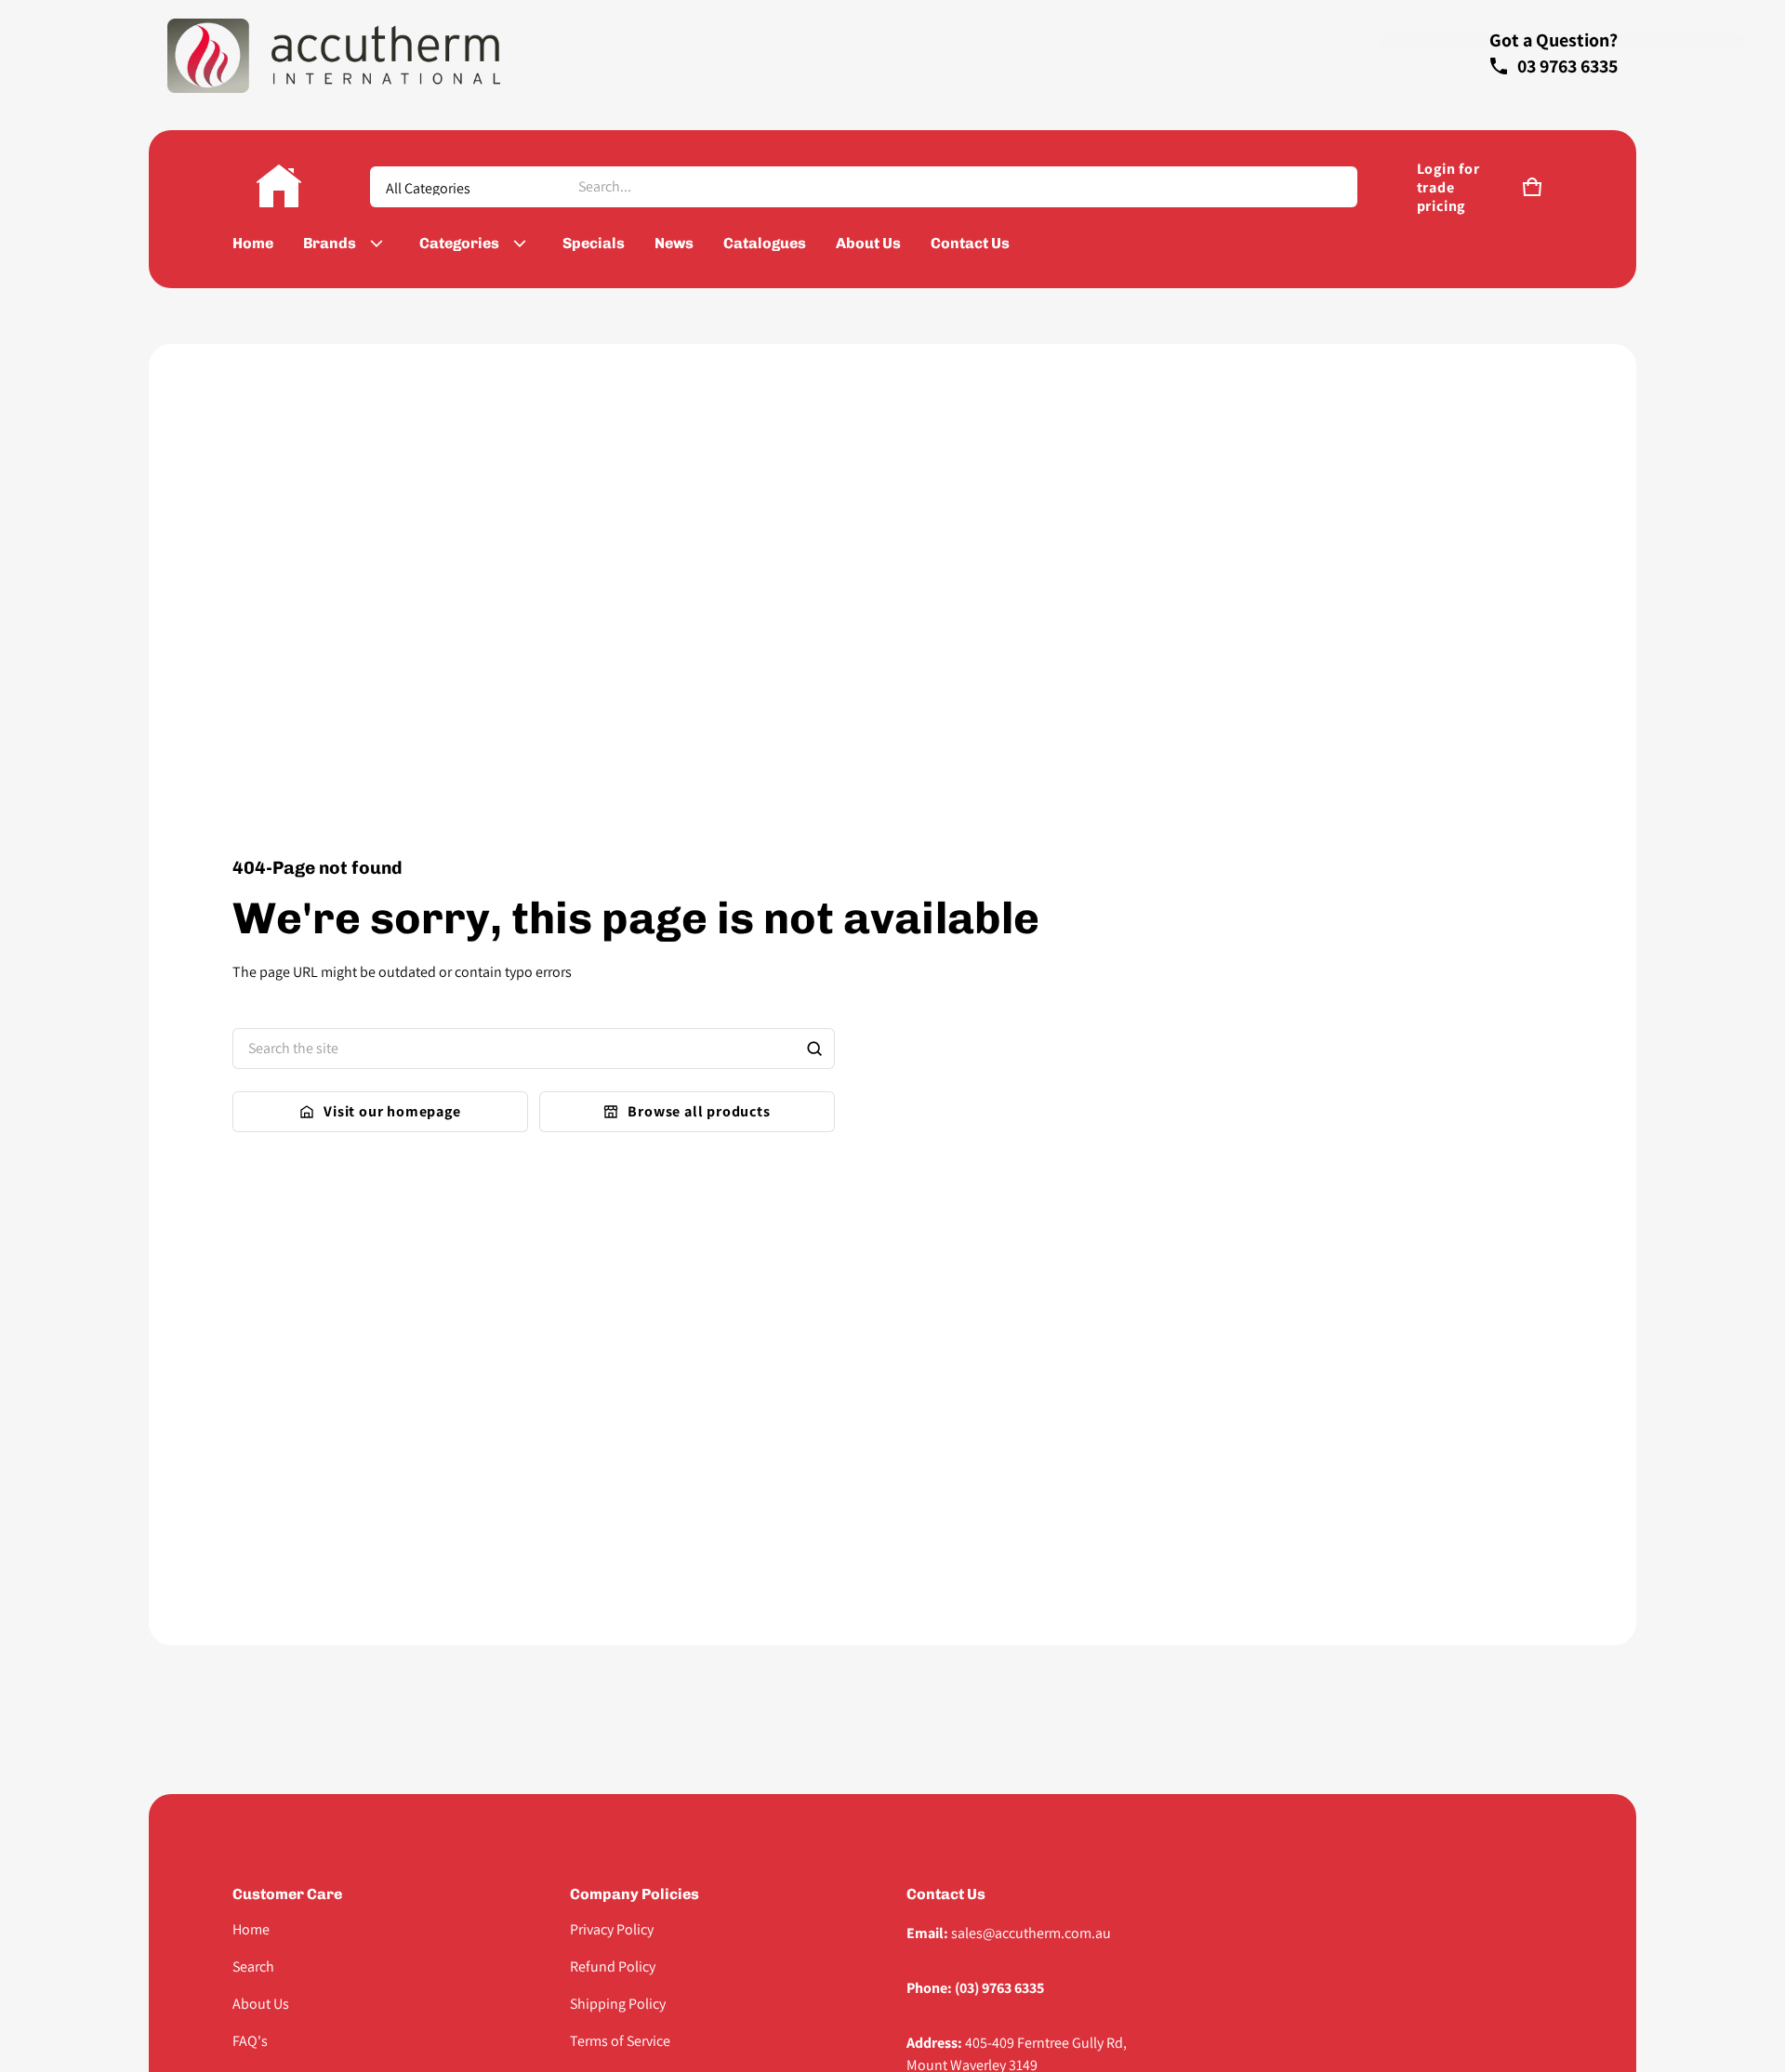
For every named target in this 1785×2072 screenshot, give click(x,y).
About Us (261, 2004)
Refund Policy (613, 1966)
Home (251, 1929)
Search (253, 1966)
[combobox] (960, 187)
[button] (1532, 187)
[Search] (814, 1049)
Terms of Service (620, 2041)
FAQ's (250, 2041)
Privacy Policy (612, 1929)
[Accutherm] (279, 187)
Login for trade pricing (1448, 188)
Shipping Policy (618, 2004)
